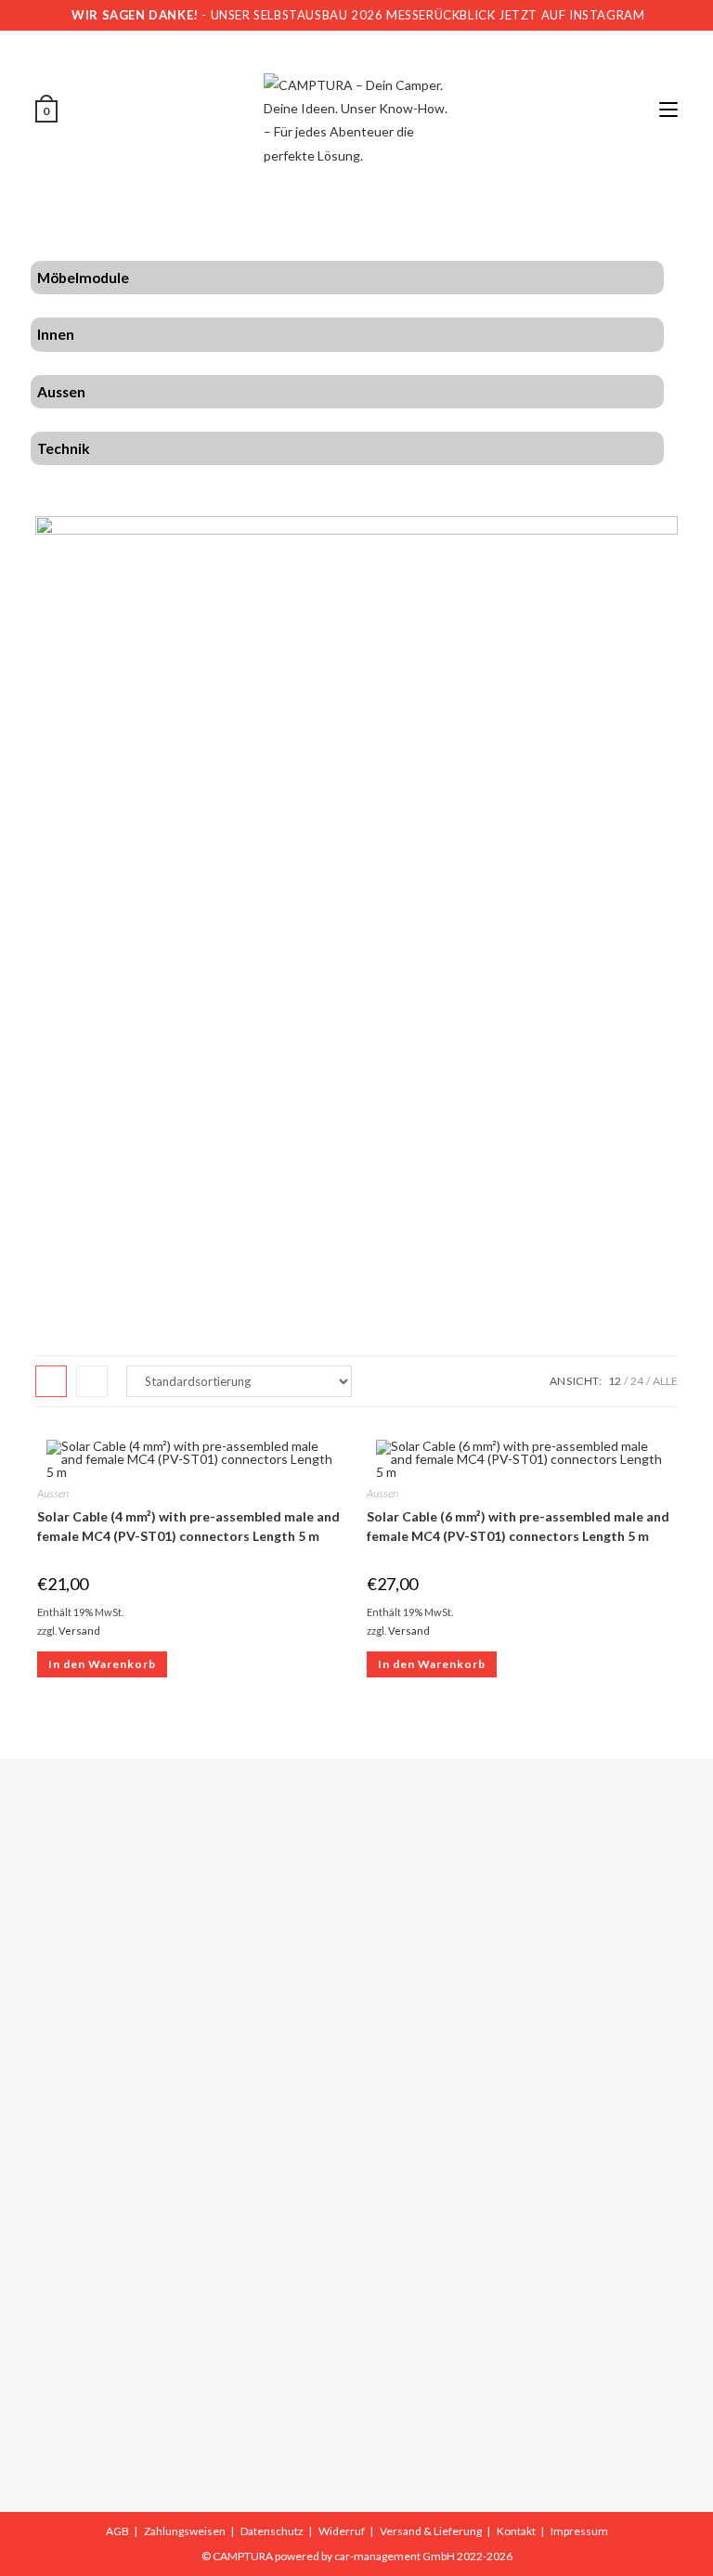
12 (615, 1381)
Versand (79, 1631)
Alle (665, 1381)
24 (637, 1381)
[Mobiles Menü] (668, 110)
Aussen (53, 1493)
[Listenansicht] (92, 1381)
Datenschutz (272, 2531)
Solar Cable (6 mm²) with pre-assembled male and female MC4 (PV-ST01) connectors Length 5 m (518, 1526)
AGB (117, 2531)
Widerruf (342, 2531)
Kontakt (516, 2531)
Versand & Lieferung (431, 2531)
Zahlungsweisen (185, 2531)
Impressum (579, 2531)
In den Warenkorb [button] (102, 1664)
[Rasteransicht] (51, 1381)
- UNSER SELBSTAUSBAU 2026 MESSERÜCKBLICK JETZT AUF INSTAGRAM (358, 15)
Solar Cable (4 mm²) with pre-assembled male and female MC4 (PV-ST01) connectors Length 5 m (188, 1526)
